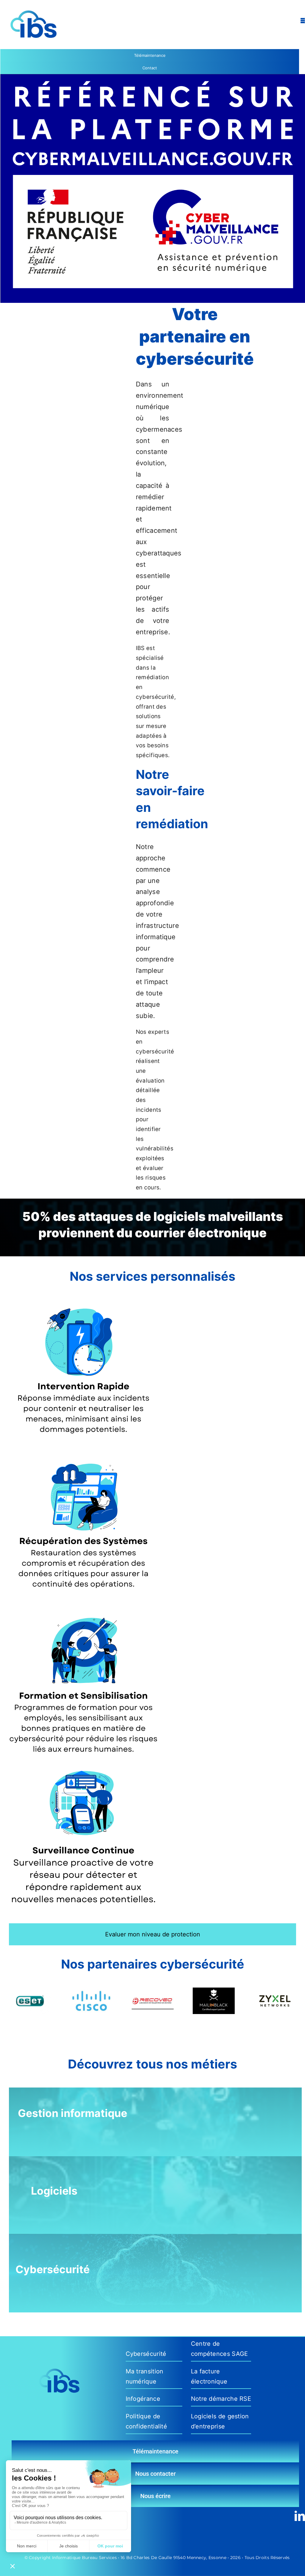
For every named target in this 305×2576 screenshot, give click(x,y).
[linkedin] (300, 2516)
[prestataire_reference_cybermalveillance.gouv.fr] (153, 77)
